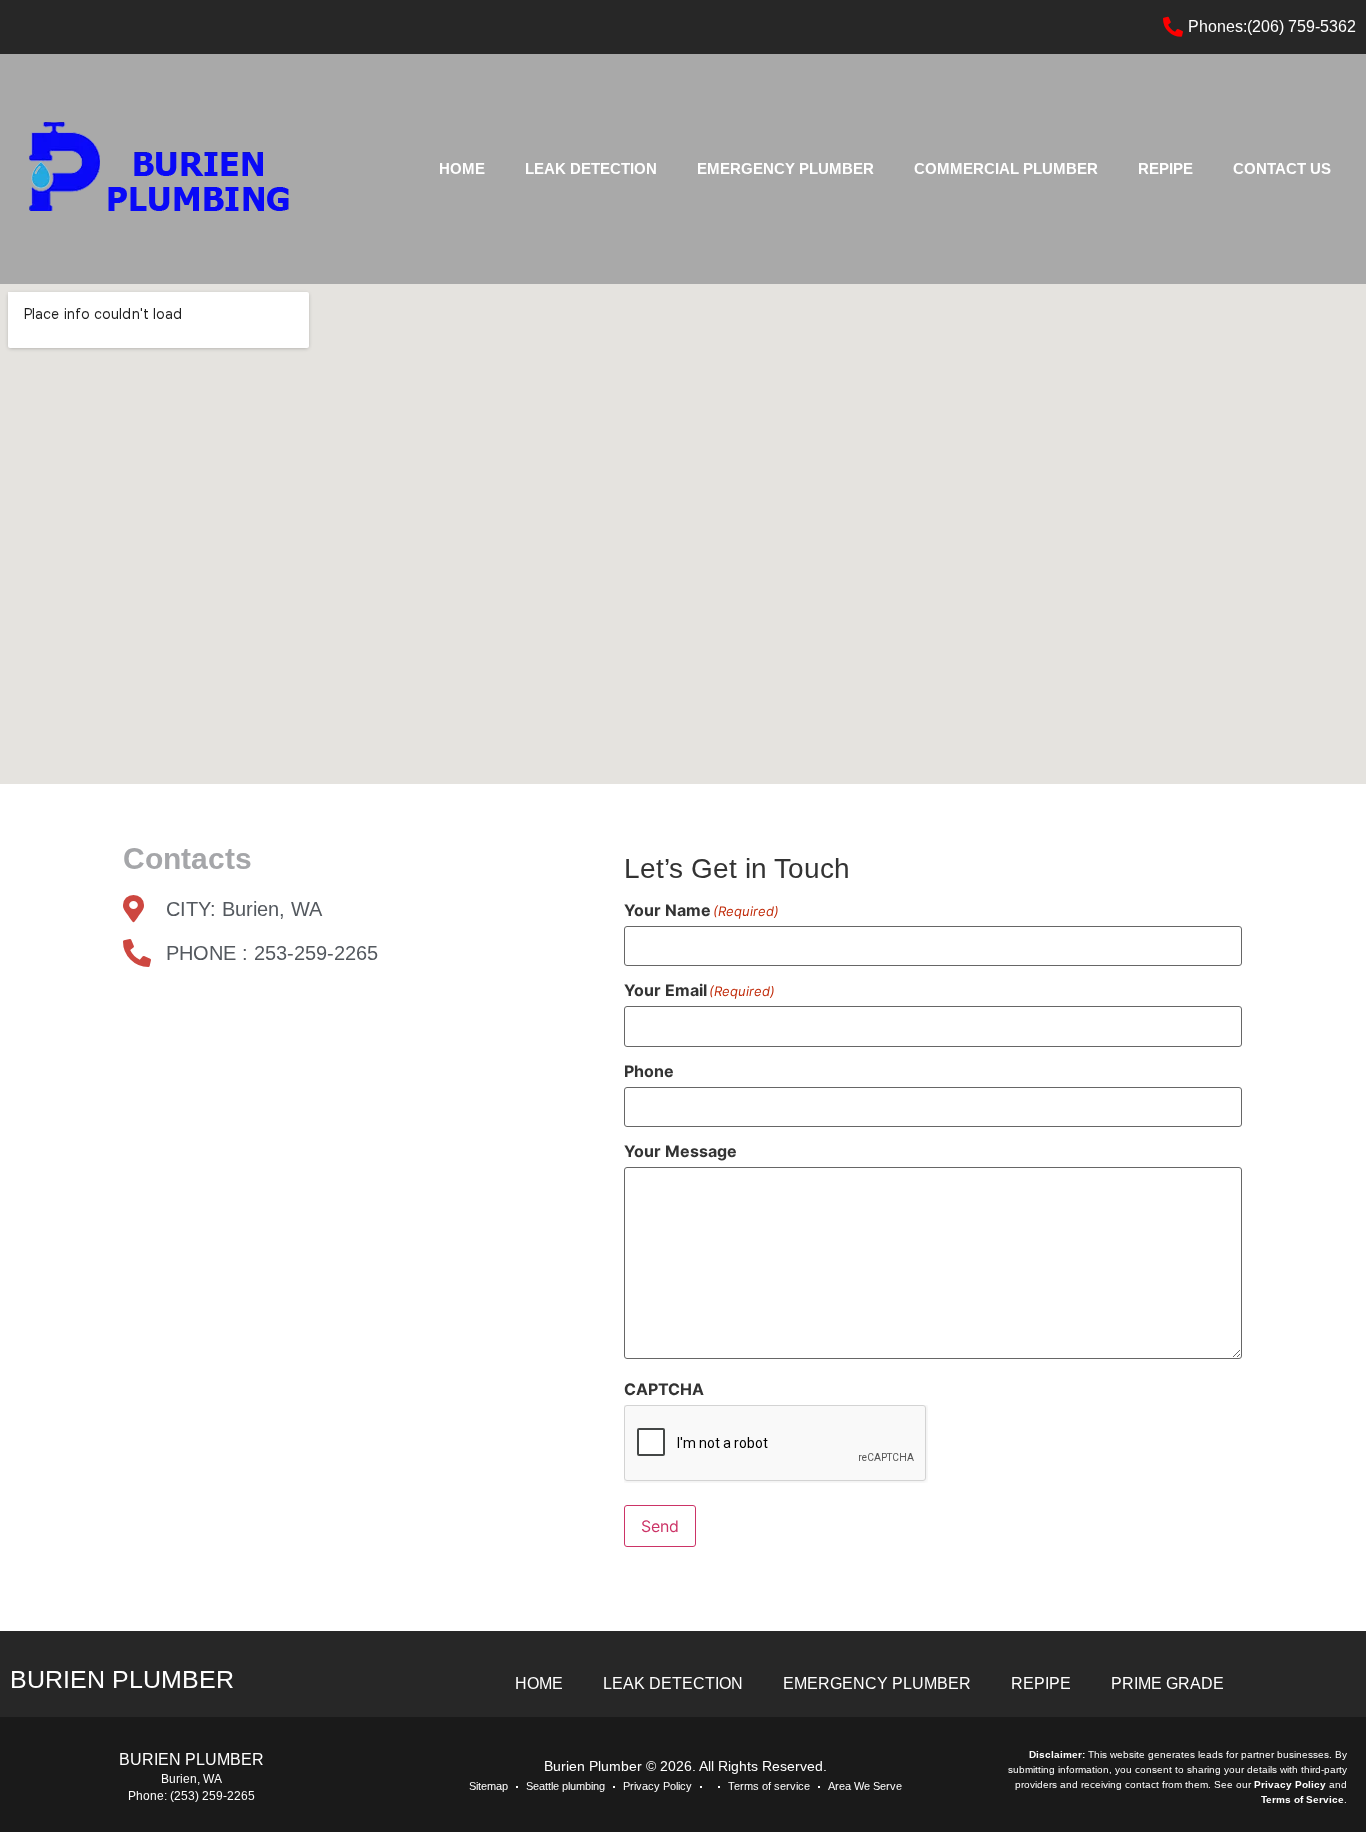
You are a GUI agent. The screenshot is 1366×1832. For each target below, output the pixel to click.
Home (462, 168)
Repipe (1165, 168)
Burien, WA (191, 1779)
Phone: (149, 1796)
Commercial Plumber (1006, 168)
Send (660, 1526)
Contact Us (1282, 168)
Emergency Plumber (785, 168)
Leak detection (591, 168)
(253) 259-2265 (212, 1796)
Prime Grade (1167, 1683)
